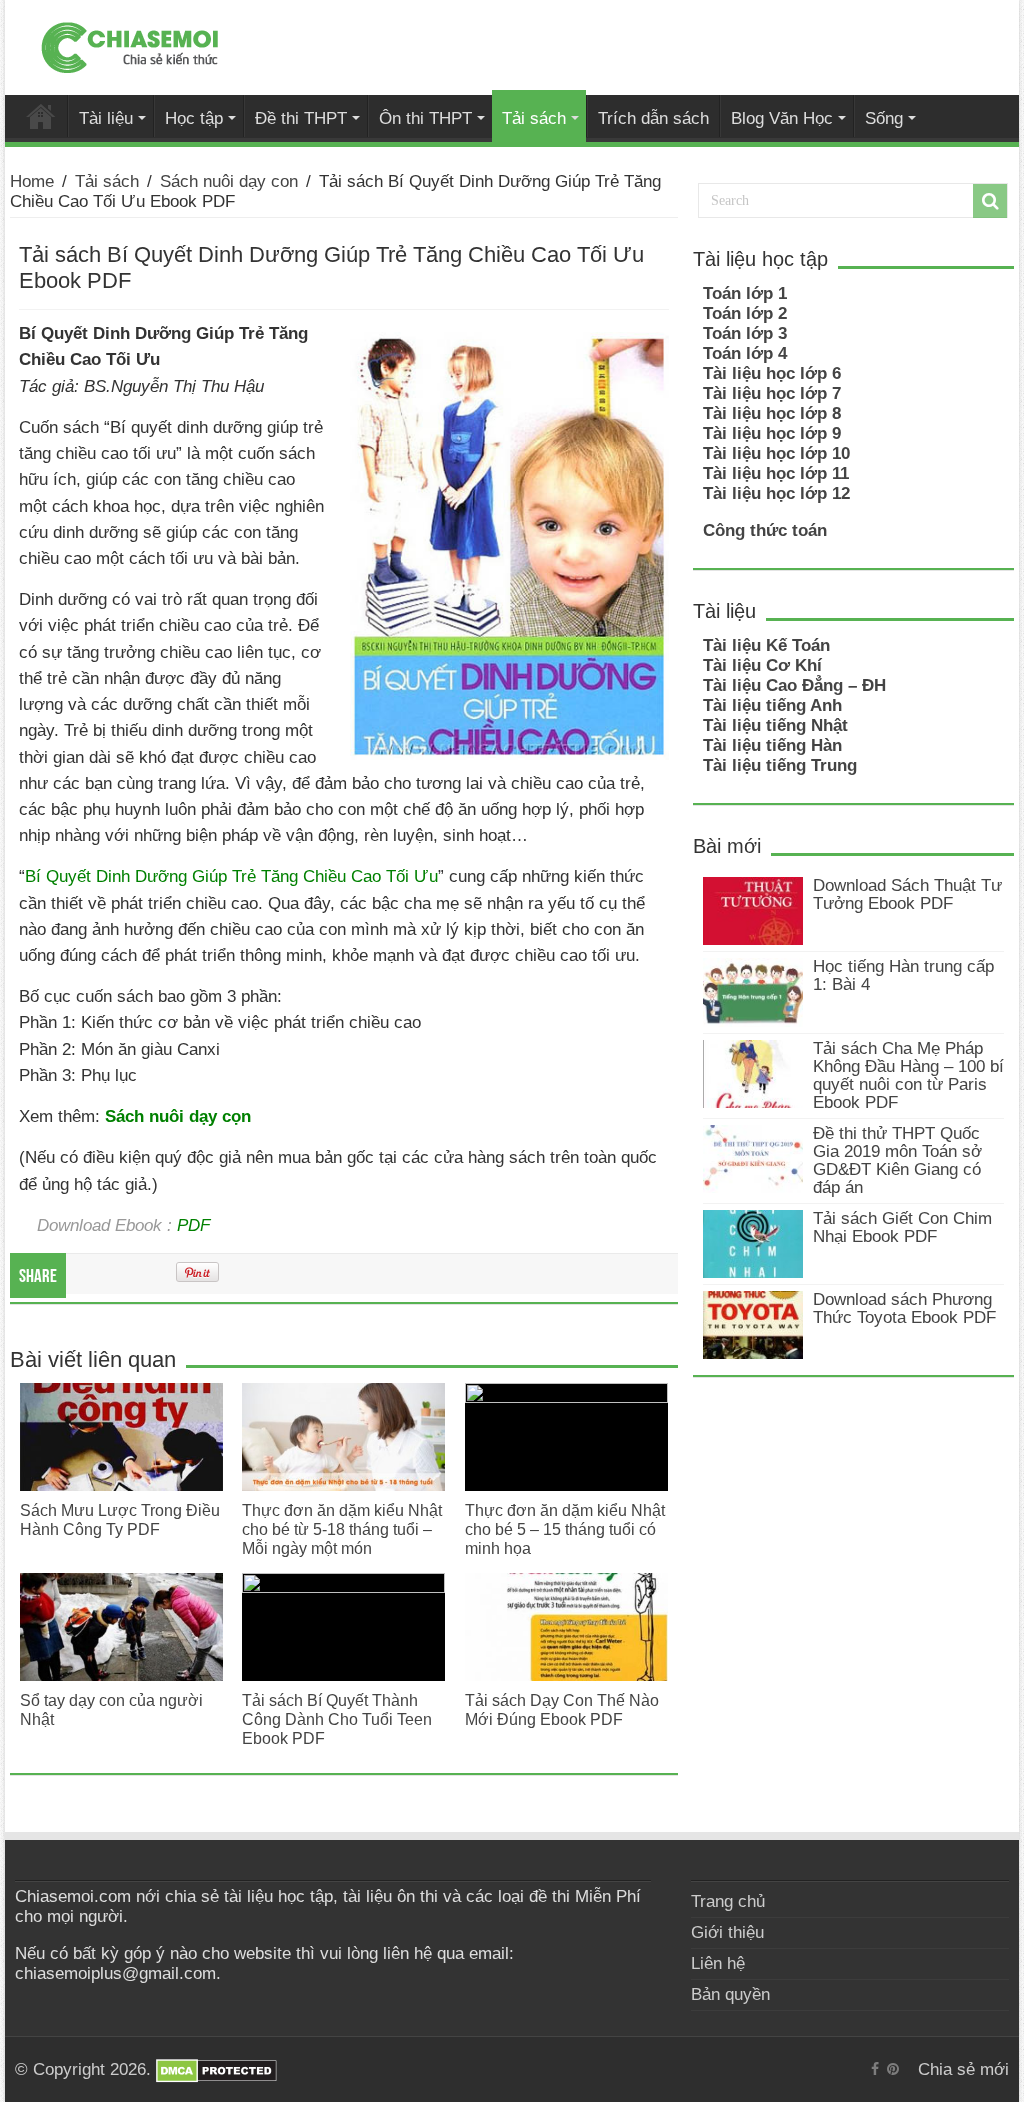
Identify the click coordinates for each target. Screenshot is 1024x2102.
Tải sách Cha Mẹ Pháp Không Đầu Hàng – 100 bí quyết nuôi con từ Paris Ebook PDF (908, 1075)
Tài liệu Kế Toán (766, 645)
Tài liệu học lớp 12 (776, 493)
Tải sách (534, 118)
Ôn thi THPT (425, 118)
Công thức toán (765, 530)
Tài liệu (106, 118)
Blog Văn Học (782, 118)
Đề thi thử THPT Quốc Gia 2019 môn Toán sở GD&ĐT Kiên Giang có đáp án (897, 1160)
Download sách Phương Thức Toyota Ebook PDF (904, 1308)
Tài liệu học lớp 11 (776, 473)
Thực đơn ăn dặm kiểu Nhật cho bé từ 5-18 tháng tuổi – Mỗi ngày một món (342, 1529)
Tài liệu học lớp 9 (772, 433)
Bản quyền (730, 1994)
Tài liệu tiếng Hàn (772, 745)
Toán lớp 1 (745, 293)
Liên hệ (718, 1963)
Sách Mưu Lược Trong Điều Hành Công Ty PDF (120, 1519)
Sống (884, 118)
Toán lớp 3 (745, 333)
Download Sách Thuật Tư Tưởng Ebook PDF (907, 894)
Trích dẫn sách (653, 118)
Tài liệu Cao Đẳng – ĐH (794, 685)
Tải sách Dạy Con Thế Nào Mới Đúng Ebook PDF (562, 1709)
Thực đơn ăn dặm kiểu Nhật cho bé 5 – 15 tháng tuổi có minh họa (565, 1529)
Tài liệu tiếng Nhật (775, 725)
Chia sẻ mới (41, 116)
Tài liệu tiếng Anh (772, 705)
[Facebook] (875, 2069)
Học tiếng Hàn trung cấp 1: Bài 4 (903, 975)
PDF (193, 1225)
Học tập (194, 118)
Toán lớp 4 (745, 353)
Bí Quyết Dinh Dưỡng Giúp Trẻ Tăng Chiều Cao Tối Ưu (231, 876)
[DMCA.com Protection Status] (216, 2069)
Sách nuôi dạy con (229, 181)
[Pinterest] (893, 2069)
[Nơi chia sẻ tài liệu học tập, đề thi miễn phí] (130, 44)
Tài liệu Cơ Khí (762, 665)
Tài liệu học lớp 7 (772, 393)
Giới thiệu (727, 1932)
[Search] (990, 201)
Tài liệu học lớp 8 (772, 413)
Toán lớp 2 (745, 313)
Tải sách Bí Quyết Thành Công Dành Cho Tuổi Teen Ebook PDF (337, 1719)
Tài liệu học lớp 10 (776, 453)
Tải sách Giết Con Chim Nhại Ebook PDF (902, 1227)
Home (32, 181)
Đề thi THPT (301, 118)
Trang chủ (728, 1901)
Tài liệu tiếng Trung (780, 765)
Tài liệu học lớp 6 (772, 373)
